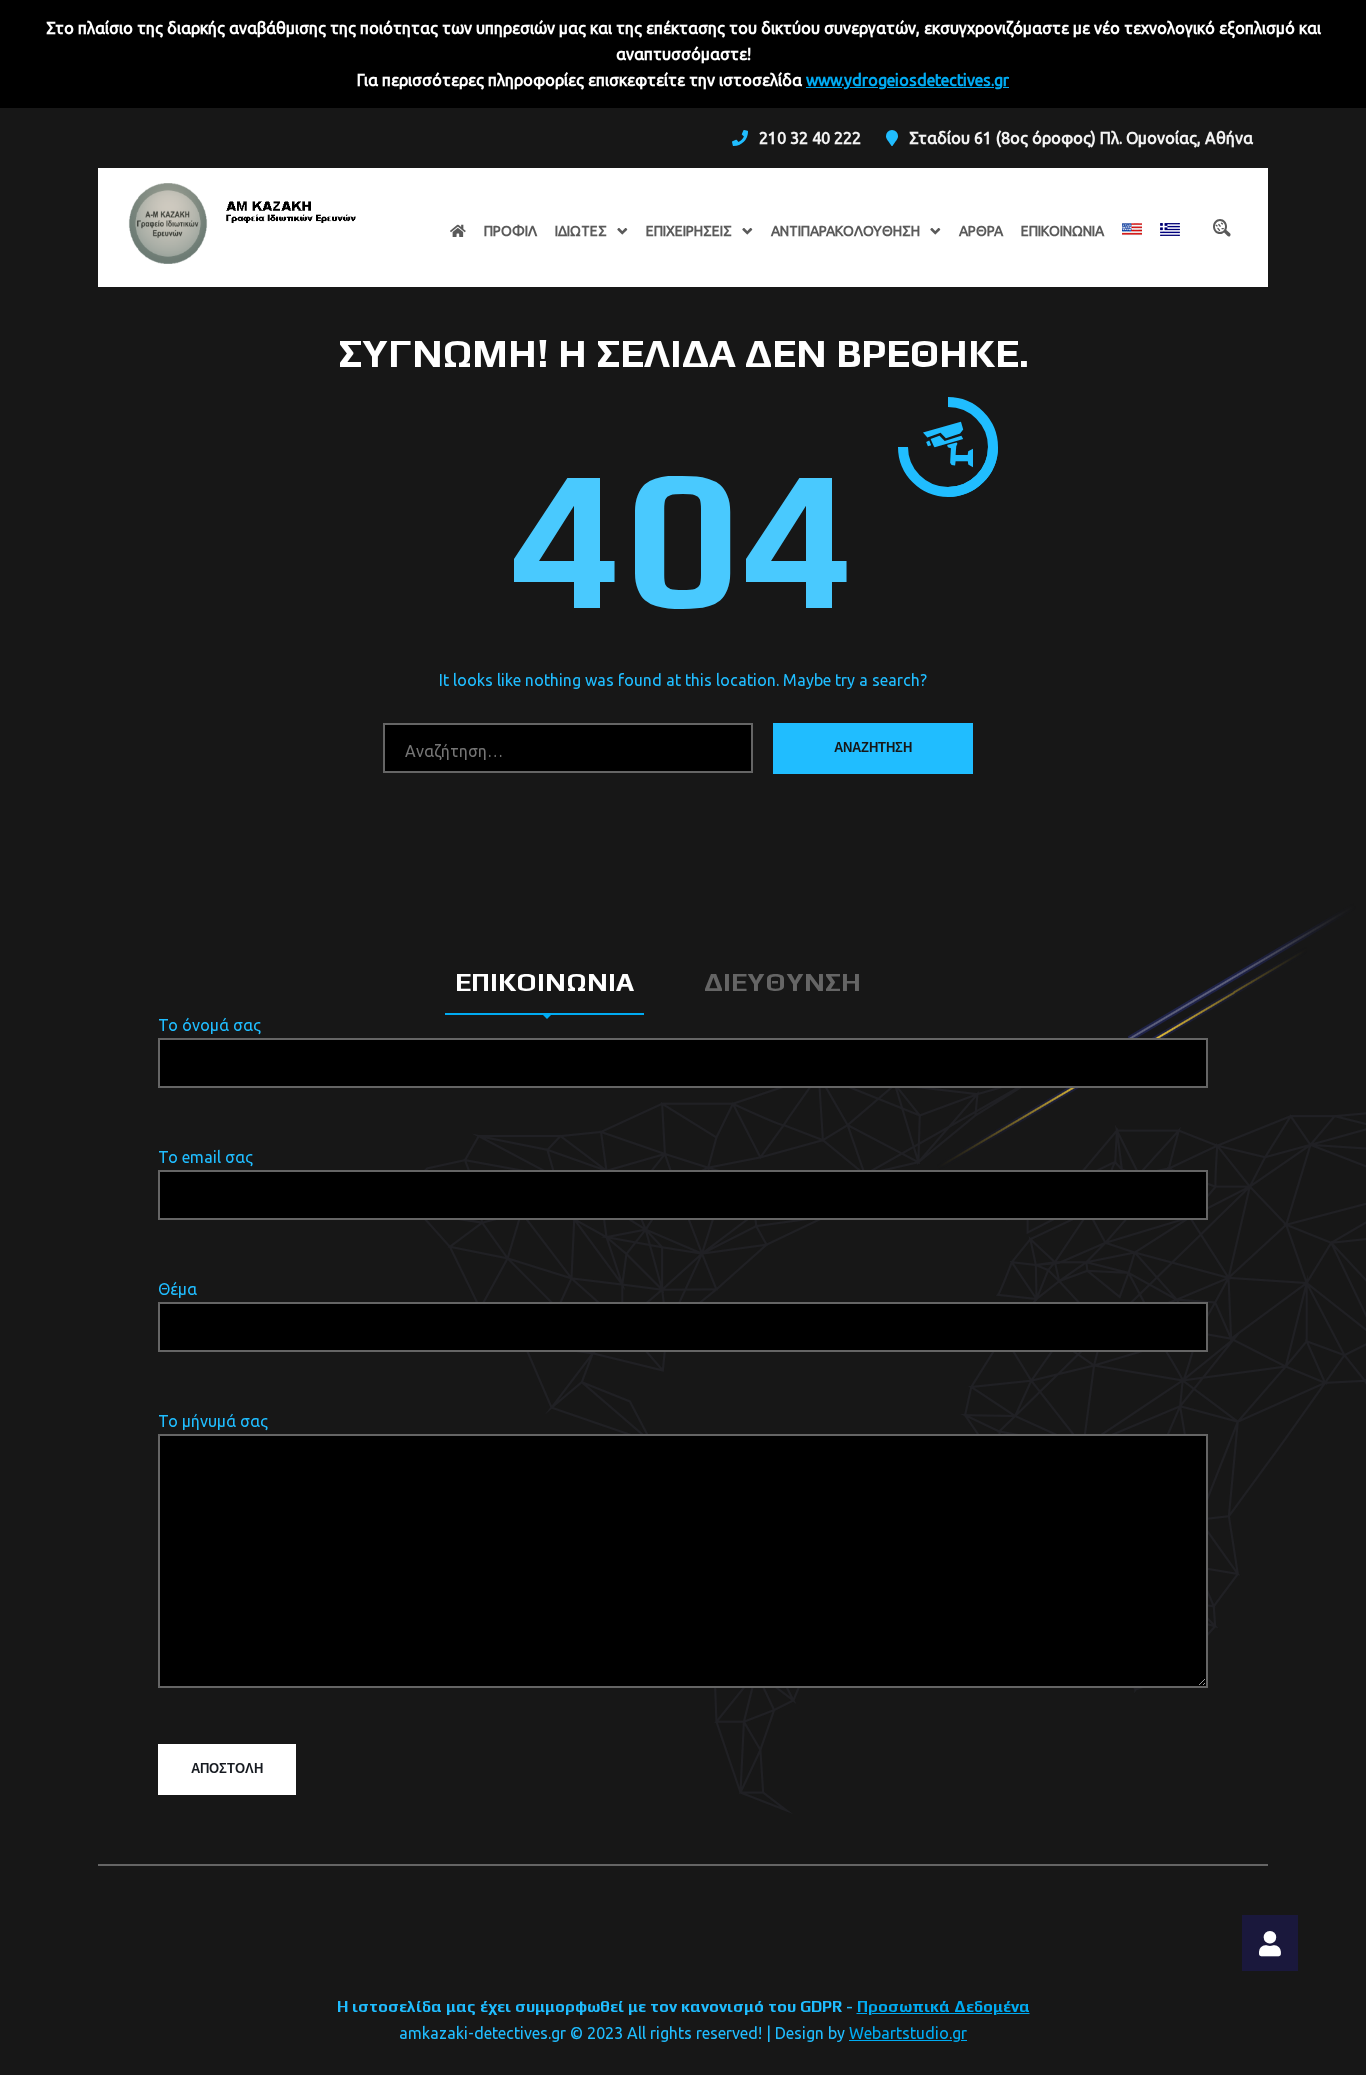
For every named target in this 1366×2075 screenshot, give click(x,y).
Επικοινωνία (1062, 231)
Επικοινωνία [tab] (544, 981)
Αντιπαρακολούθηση (845, 231)
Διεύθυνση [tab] (782, 981)
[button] (1270, 1943)
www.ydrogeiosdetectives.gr (907, 80)
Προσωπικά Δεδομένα (943, 2006)
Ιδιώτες (581, 231)
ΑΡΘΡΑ (981, 231)
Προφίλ (510, 231)
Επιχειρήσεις (689, 231)
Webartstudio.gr (908, 2033)
